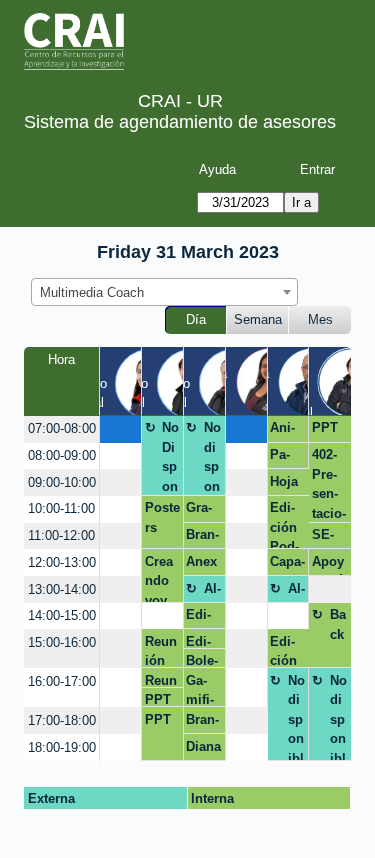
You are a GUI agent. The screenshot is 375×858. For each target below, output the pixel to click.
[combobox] (164, 292)
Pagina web (283, 458)
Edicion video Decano (203, 618)
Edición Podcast (284, 524)
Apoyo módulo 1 (330, 565)
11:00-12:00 (61, 535)
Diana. (203, 750)
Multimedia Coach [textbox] (92, 292)
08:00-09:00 (62, 455)
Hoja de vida (284, 485)
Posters (162, 517)
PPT (325, 427)
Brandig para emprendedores (203, 723)
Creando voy (159, 578)
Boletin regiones (202, 660)
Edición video (287, 651)
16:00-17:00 (62, 681)
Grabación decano (201, 511)
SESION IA (328, 538)
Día (196, 319)
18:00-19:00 (62, 747)
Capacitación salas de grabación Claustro (287, 565)
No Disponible (170, 457)
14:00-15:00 (62, 615)
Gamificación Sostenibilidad (200, 690)
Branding (202, 538)
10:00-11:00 (61, 508)
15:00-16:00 (62, 642)
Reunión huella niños (162, 651)
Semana (258, 319)
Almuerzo (212, 592)
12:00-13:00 (62, 562)
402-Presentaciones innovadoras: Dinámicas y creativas (329, 484)
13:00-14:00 (62, 589)
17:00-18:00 (62, 720)
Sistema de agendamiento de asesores (180, 122)
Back (338, 624)
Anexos (201, 565)
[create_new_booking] (120, 429)
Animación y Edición (283, 431)
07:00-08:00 (62, 428)
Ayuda (217, 169)
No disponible (212, 457)
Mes (320, 319)
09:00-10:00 (62, 482)
